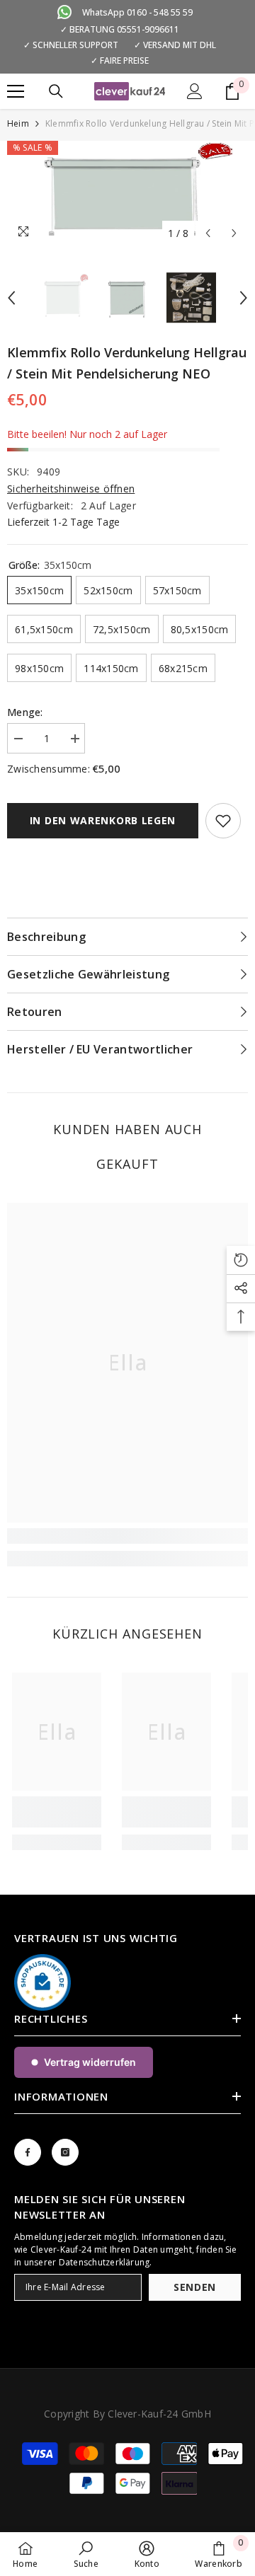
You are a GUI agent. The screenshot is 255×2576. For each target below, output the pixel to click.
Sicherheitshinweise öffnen (71, 489)
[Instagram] (65, 2152)
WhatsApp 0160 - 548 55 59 (137, 12)
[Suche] (56, 91)
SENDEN (195, 2287)
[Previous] (208, 233)
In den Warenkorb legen (103, 820)
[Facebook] (28, 2152)
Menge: (25, 712)
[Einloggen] (195, 91)
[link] (127, 1536)
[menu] (16, 91)
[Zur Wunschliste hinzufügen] (223, 821)
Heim (18, 123)
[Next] (234, 233)
